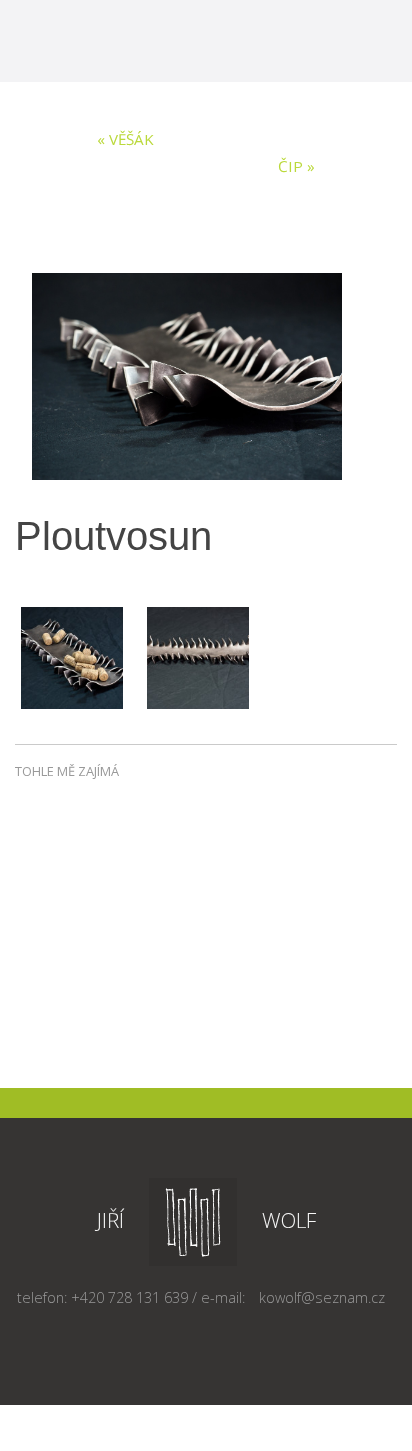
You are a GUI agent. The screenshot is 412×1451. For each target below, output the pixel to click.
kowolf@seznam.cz (322, 1297)
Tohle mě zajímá (67, 771)
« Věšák (125, 139)
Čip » (296, 166)
